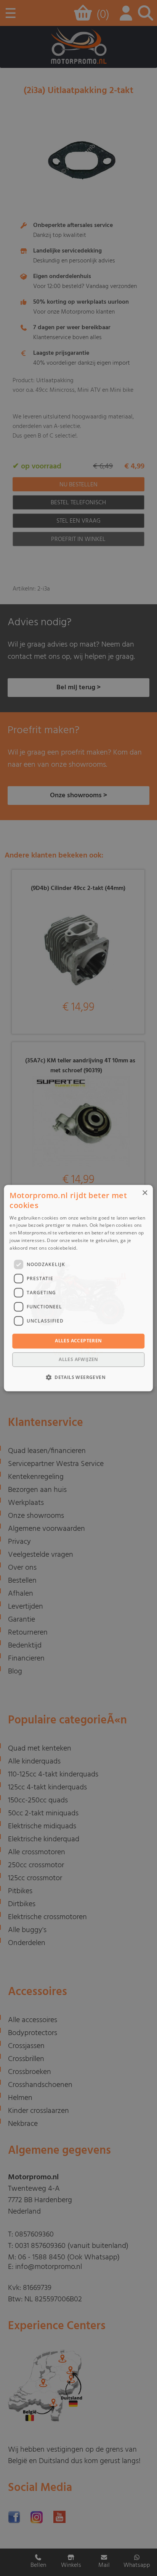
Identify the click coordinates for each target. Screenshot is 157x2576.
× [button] (145, 1193)
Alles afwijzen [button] (78, 1359)
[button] (78, 1377)
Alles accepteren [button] (78, 1341)
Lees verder (92, 1248)
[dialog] (78, 1288)
